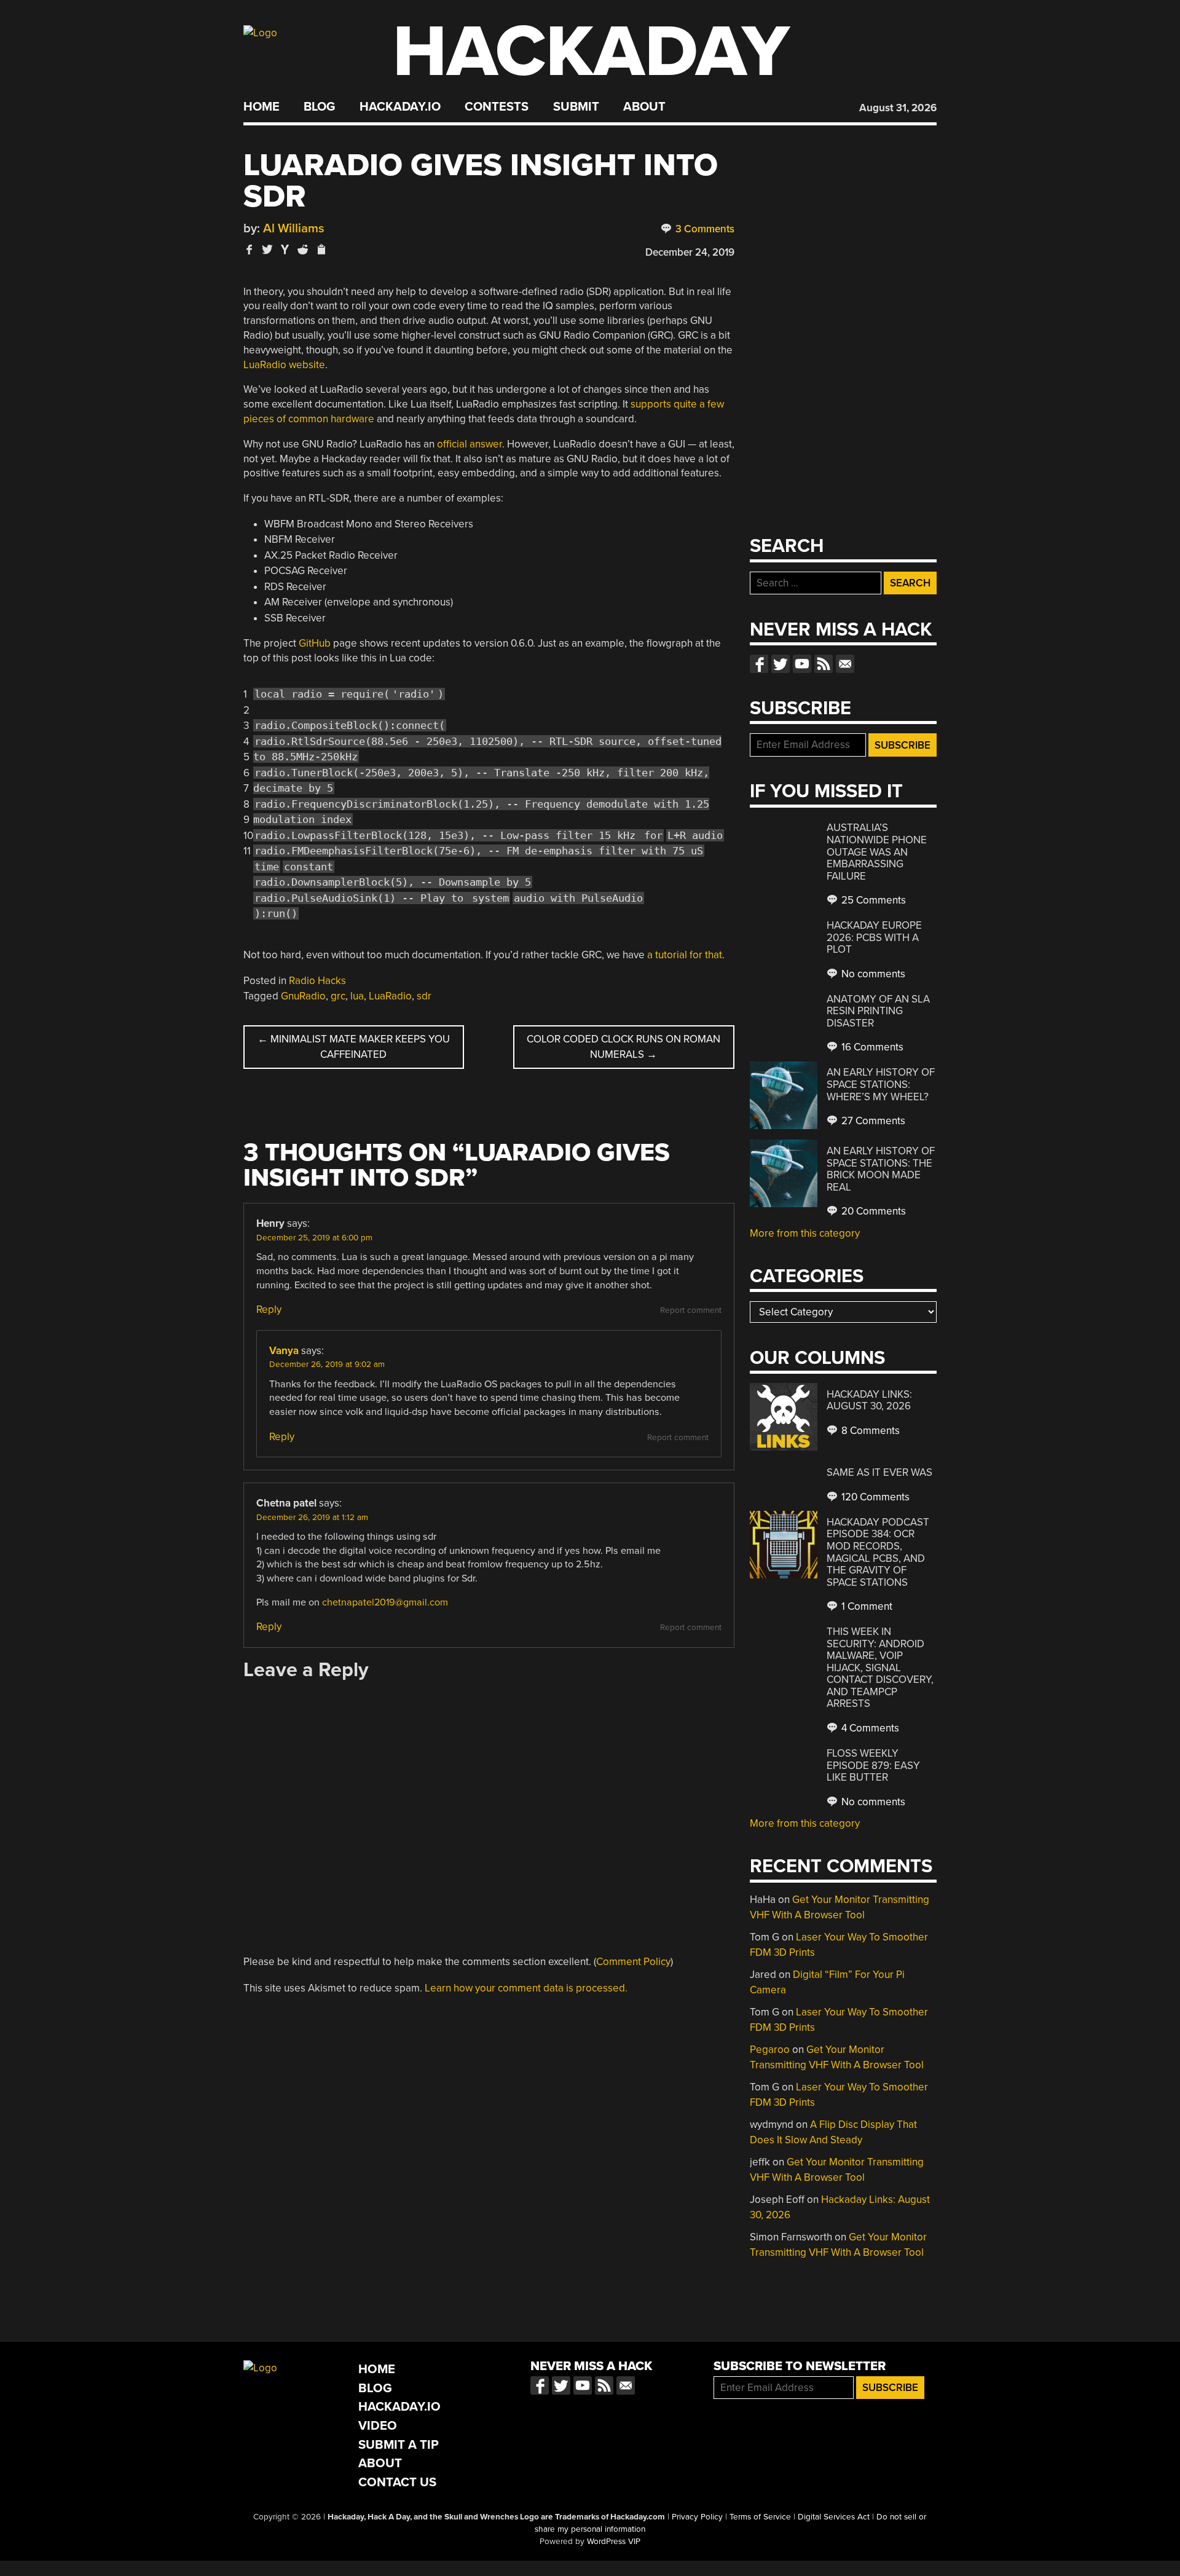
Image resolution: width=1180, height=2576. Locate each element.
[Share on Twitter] (267, 249)
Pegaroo (770, 2050)
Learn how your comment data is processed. (526, 1988)
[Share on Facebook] (250, 249)
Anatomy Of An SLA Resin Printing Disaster (878, 1011)
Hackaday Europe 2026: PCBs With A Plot (874, 937)
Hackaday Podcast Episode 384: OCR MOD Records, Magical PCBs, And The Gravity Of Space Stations (878, 1552)
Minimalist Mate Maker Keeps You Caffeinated (354, 1047)
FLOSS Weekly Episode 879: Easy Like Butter (873, 1765)
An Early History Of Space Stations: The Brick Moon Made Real (881, 1169)
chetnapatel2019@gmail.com (385, 1602)
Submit (576, 107)
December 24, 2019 (690, 252)
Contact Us (397, 2482)
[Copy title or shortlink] (321, 250)
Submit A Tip (399, 2445)
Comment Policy (633, 1962)
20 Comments (872, 1211)
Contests (497, 107)
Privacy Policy (697, 2517)
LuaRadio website (284, 365)
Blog (319, 107)
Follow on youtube (802, 664)
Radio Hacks (317, 981)
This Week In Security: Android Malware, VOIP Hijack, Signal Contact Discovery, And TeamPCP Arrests (880, 1668)
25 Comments (872, 900)
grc (338, 996)
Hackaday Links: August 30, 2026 (869, 1400)
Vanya (284, 1351)
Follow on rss (824, 664)
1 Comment (866, 1606)
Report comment (691, 1310)
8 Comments (869, 1431)
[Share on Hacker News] (285, 249)
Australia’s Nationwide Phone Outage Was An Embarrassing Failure (877, 852)
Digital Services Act (834, 2517)
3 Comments (704, 229)
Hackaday (591, 52)
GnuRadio (303, 996)
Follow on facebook (759, 664)
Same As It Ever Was (879, 1472)
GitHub (315, 643)
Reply (269, 1310)
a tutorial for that (685, 955)
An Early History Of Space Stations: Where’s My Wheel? (881, 1084)
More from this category (805, 1233)
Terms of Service (760, 2517)
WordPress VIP (614, 2542)
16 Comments (871, 1047)
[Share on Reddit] (303, 249)
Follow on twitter (781, 664)
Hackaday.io (400, 107)
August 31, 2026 (898, 108)
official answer (470, 444)
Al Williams (294, 228)
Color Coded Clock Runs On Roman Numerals (623, 1047)
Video (378, 2426)
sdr (424, 996)
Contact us (845, 664)
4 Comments (869, 1728)
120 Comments (874, 1497)
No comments (872, 974)
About (644, 107)
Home (262, 107)
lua (357, 996)
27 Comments (872, 1121)
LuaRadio (390, 996)
